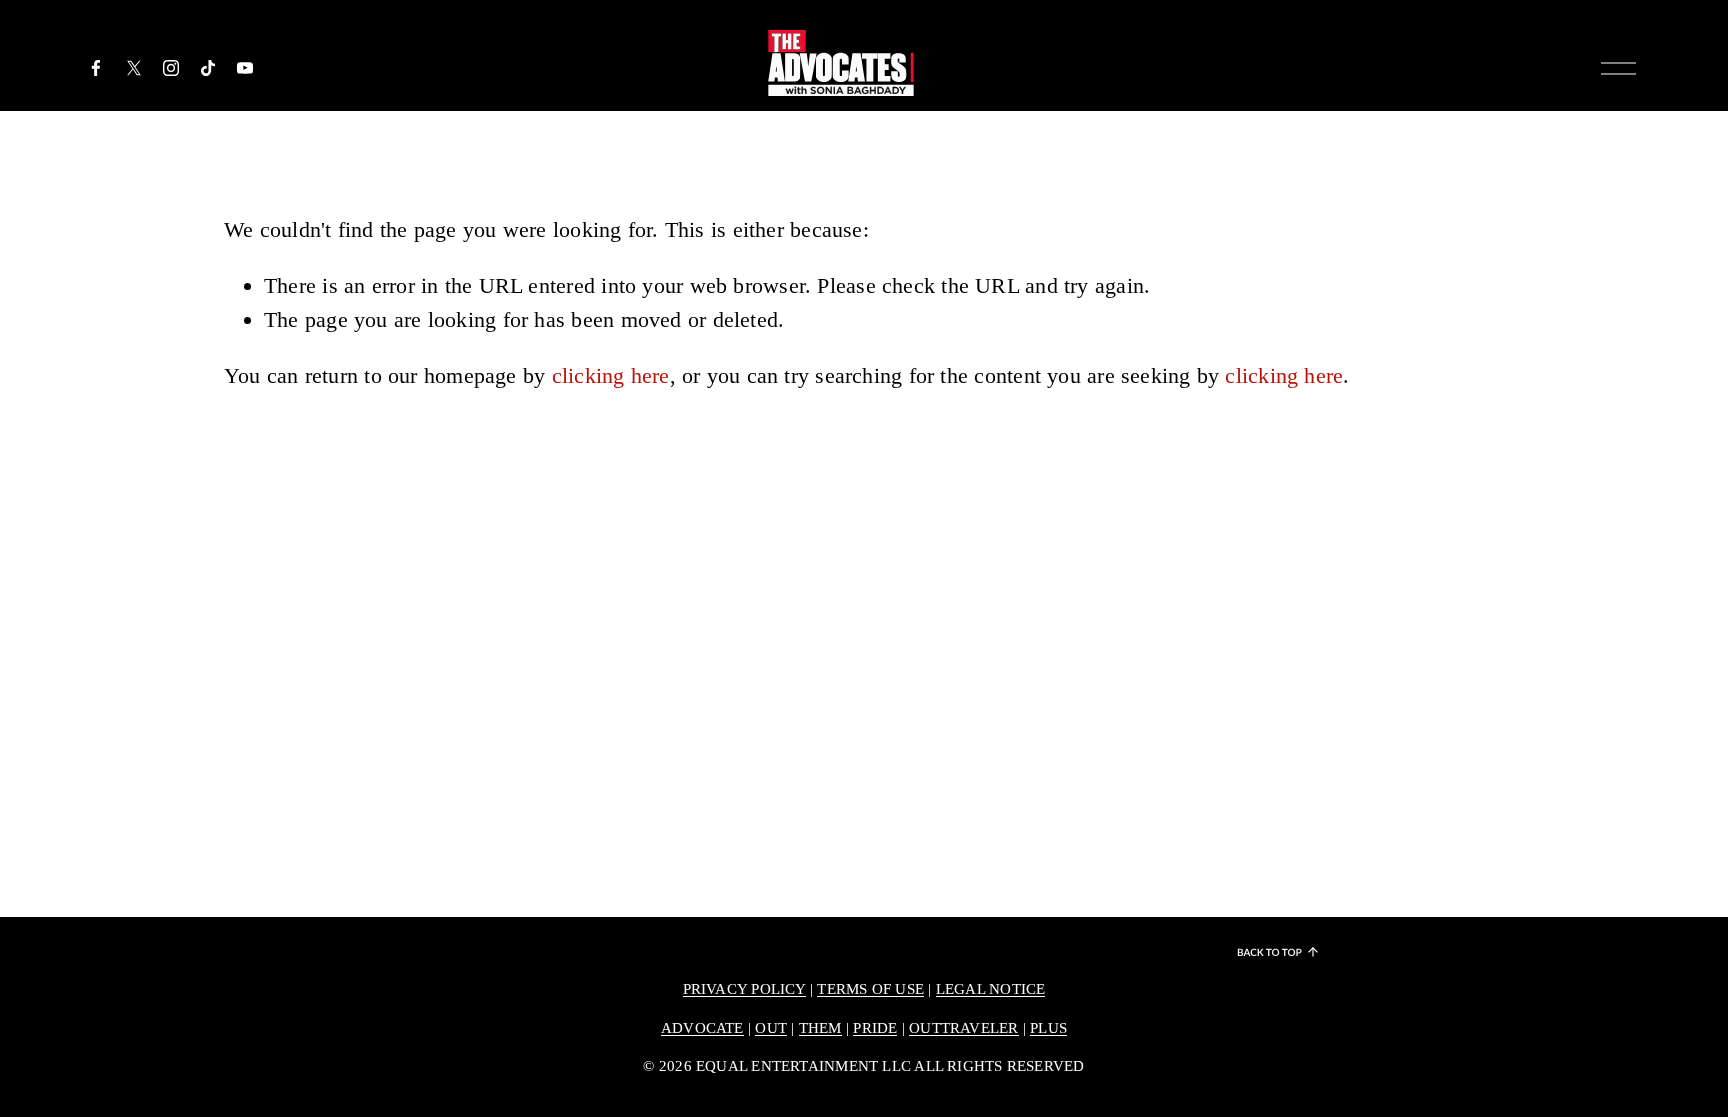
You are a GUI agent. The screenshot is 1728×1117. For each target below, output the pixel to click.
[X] (134, 68)
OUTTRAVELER (963, 1028)
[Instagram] (171, 68)
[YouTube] (245, 68)
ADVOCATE (702, 1028)
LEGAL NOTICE (991, 989)
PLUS (1048, 1028)
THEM (820, 1028)
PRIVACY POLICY (744, 989)
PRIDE (875, 1028)
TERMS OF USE (870, 989)
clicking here (611, 375)
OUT (771, 1028)
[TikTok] (208, 68)
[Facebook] (96, 68)
